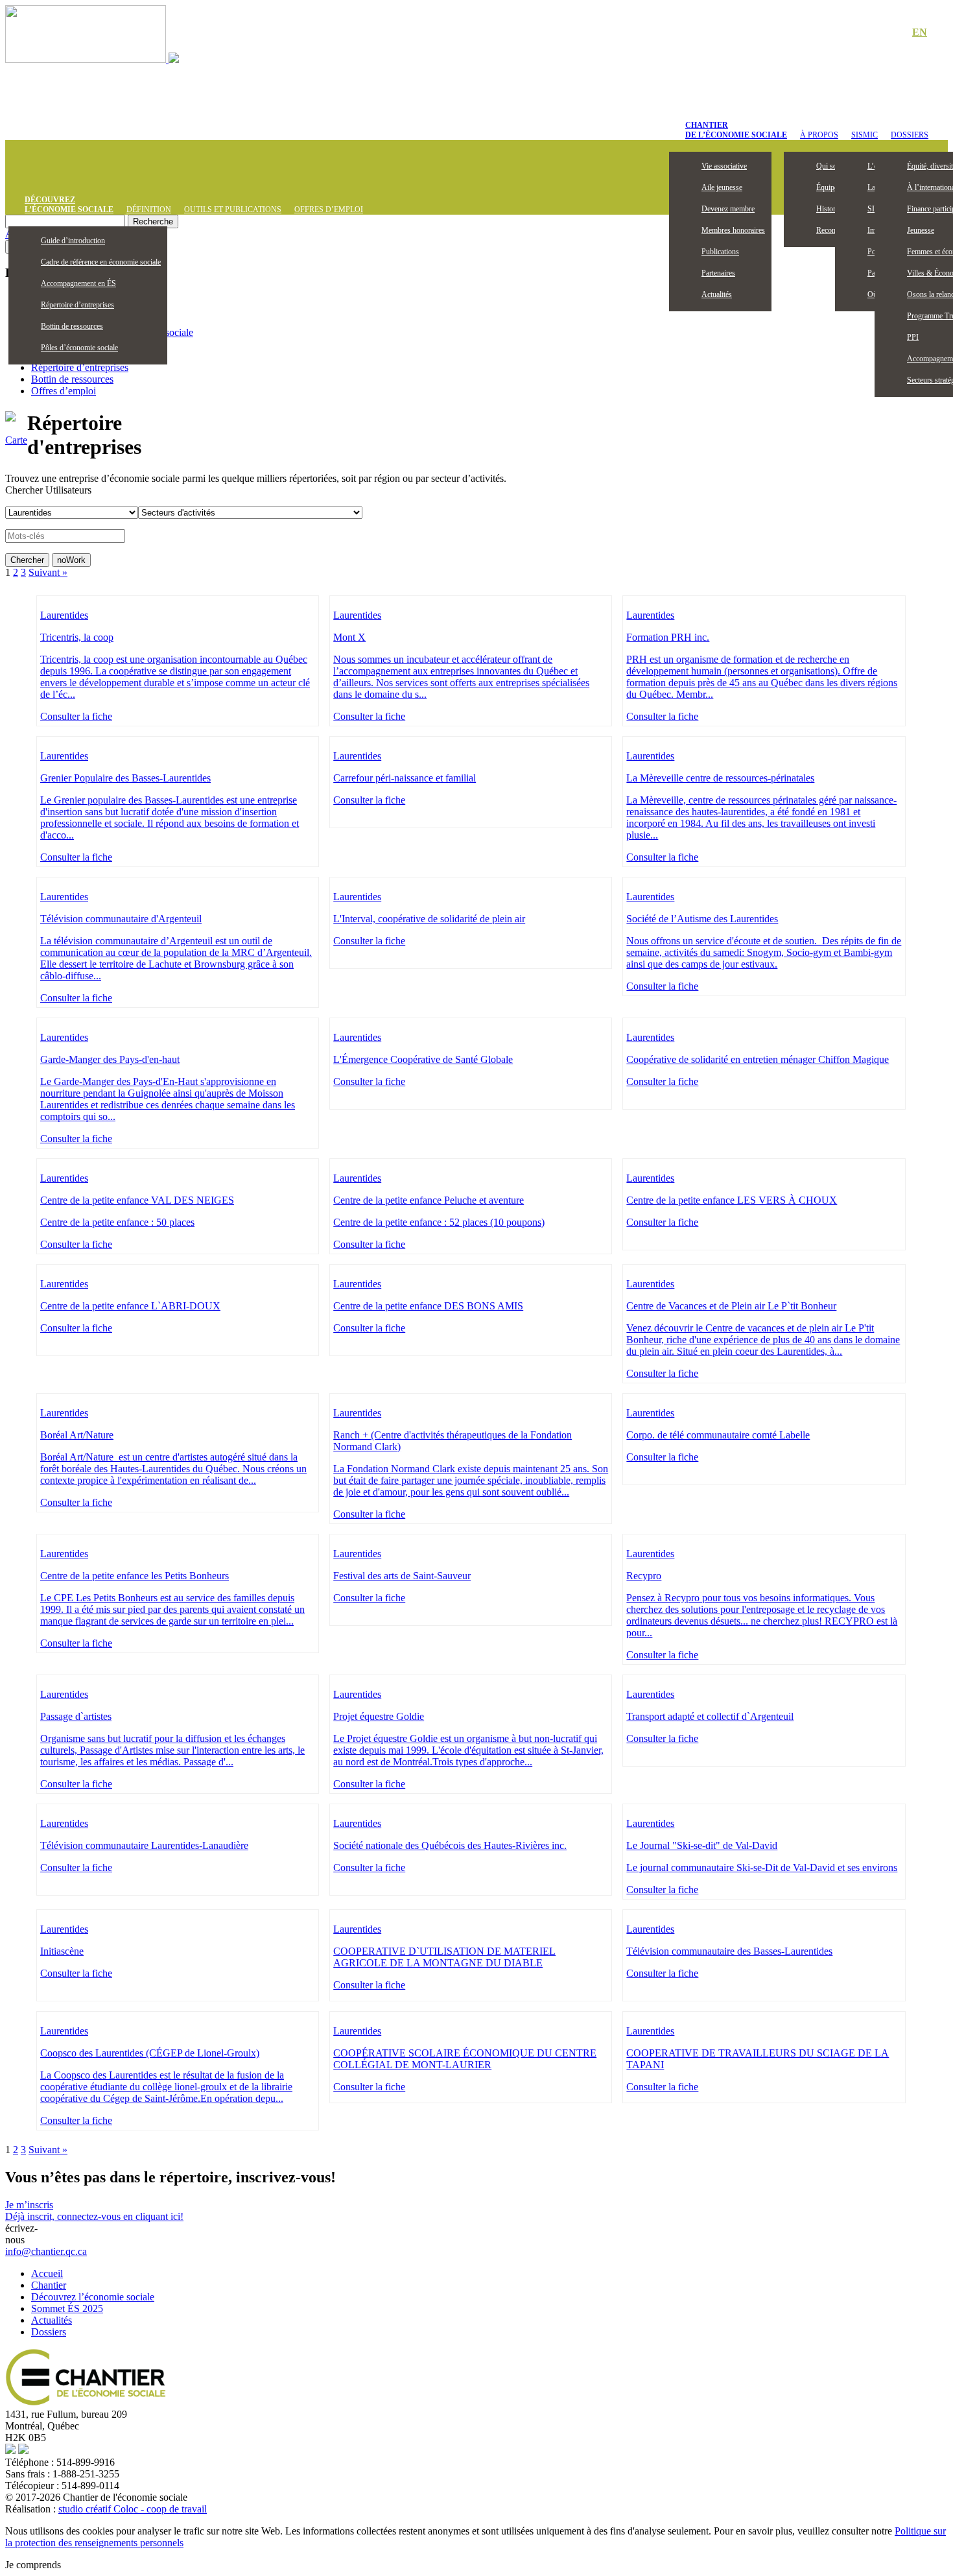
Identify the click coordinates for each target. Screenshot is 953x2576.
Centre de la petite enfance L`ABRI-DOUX (130, 1306)
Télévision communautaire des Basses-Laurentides (729, 1951)
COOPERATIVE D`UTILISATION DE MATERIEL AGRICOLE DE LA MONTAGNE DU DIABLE (444, 1957)
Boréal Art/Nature (77, 1435)
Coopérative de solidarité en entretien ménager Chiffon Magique (758, 1059)
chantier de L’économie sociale (736, 130)
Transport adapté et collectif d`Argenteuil (710, 1716)
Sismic (865, 135)
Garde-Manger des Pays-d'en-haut (110, 1059)
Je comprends (33, 2565)
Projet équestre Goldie (379, 1716)
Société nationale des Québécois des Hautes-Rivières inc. (450, 1845)
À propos (819, 135)
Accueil (47, 2273)
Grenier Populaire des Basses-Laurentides (125, 778)
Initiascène (62, 1951)
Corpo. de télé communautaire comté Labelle (718, 1435)
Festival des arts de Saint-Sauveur (402, 1576)
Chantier (49, 2285)
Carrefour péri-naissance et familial (405, 778)
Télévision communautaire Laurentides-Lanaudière (144, 1845)
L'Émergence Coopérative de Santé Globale (423, 1059)
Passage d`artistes (76, 1716)
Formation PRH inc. (668, 637)
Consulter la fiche (76, 716)
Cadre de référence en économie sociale (101, 262)
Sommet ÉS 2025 (67, 2308)
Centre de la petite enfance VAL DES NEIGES (137, 1200)
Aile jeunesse (722, 187)
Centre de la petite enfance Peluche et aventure (429, 1200)
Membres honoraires (733, 230)
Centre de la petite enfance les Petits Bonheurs (135, 1576)
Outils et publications (233, 209)
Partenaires (718, 273)
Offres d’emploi (329, 209)
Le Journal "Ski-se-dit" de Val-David (702, 1845)
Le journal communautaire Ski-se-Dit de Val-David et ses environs (762, 1867)
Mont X (349, 637)
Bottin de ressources (72, 326)
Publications (720, 252)
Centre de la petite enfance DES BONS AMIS (428, 1306)
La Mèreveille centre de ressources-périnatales (720, 778)
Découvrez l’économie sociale (93, 2297)
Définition (149, 209)
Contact (875, 33)
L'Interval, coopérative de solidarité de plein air (429, 919)
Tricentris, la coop (77, 637)
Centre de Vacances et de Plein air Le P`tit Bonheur (731, 1306)
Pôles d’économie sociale (79, 348)
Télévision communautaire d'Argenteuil (121, 919)
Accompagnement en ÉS (78, 283)
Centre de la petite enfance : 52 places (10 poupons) (439, 1222)
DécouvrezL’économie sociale (69, 205)
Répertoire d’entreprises (77, 305)
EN (920, 32)
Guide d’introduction (73, 241)
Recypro (644, 1576)
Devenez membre (728, 209)
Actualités (717, 294)
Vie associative (724, 166)
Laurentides (64, 615)
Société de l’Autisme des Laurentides (702, 919)
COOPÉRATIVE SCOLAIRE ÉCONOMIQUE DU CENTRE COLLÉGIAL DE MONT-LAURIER (465, 2059)
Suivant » (48, 572)
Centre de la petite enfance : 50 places (117, 1222)
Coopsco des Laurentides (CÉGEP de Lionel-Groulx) (150, 2053)
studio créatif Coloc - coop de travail (133, 2509)
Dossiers (910, 135)
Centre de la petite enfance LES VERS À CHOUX (732, 1200)
